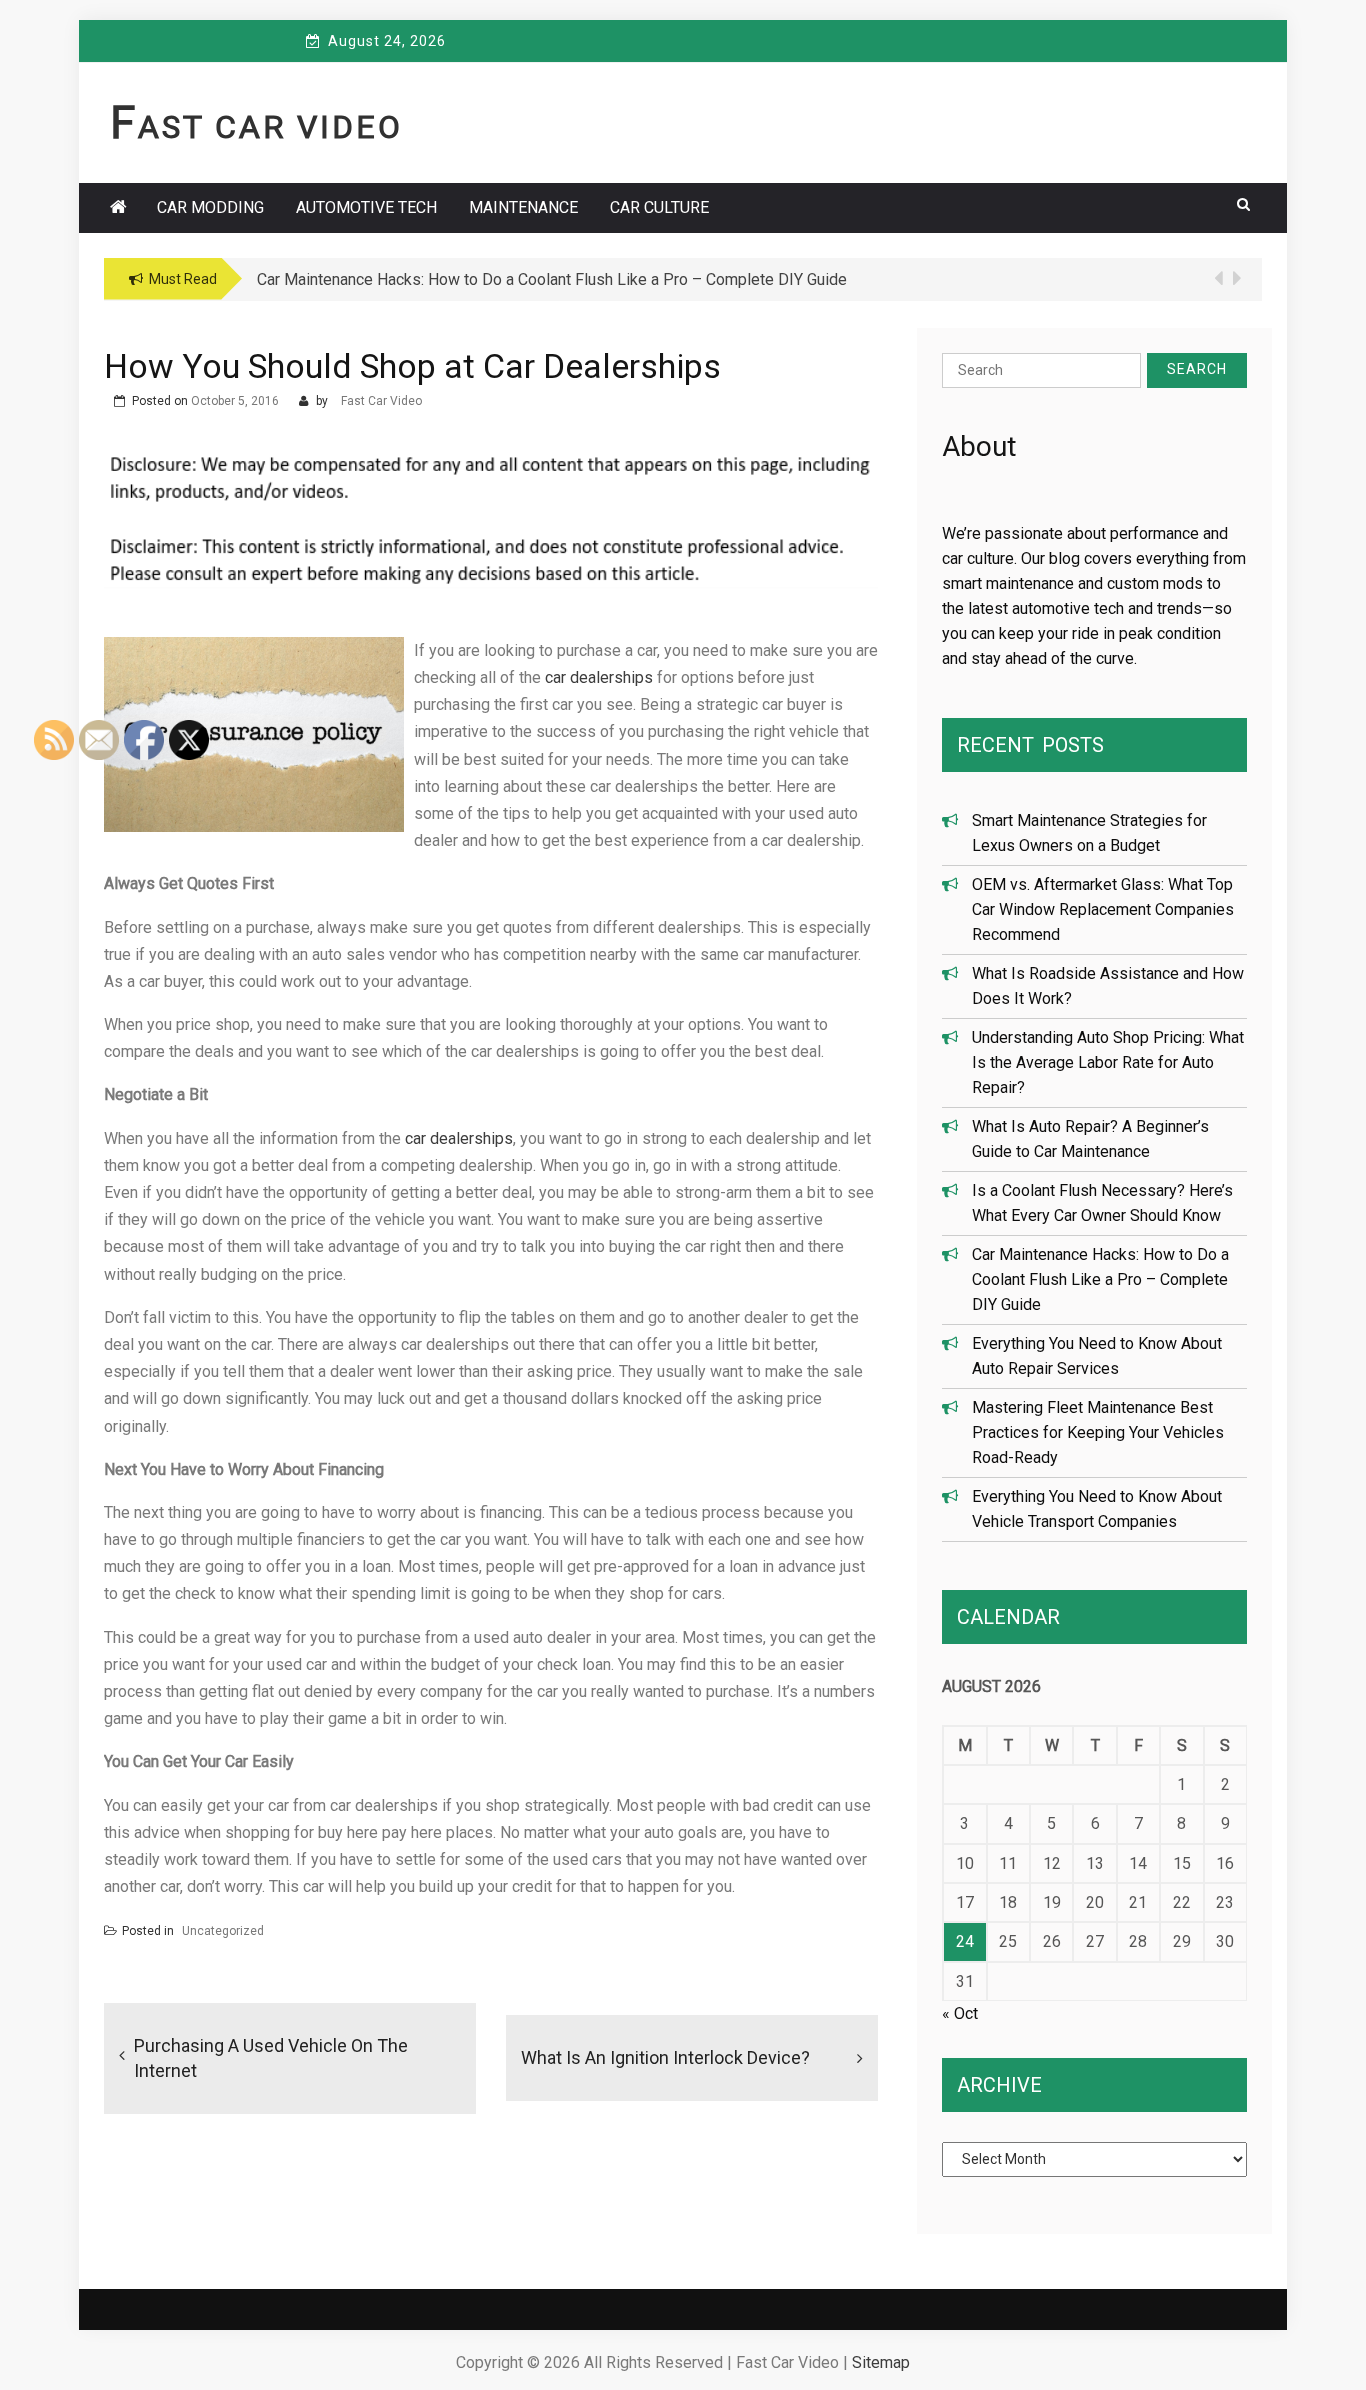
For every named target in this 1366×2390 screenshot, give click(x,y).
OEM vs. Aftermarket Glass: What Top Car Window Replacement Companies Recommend (1103, 909)
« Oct (960, 2013)
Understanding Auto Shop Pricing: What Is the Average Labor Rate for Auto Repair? (1108, 1062)
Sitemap (881, 2362)
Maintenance (523, 207)
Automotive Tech (366, 207)
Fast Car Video (256, 127)
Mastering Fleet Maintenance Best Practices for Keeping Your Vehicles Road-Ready (1098, 1432)
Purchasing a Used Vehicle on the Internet (271, 2058)
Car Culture (659, 207)
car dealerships (599, 677)
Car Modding (210, 207)
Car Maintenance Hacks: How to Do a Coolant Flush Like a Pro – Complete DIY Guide (1100, 1279)
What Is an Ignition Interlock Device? (665, 2057)
